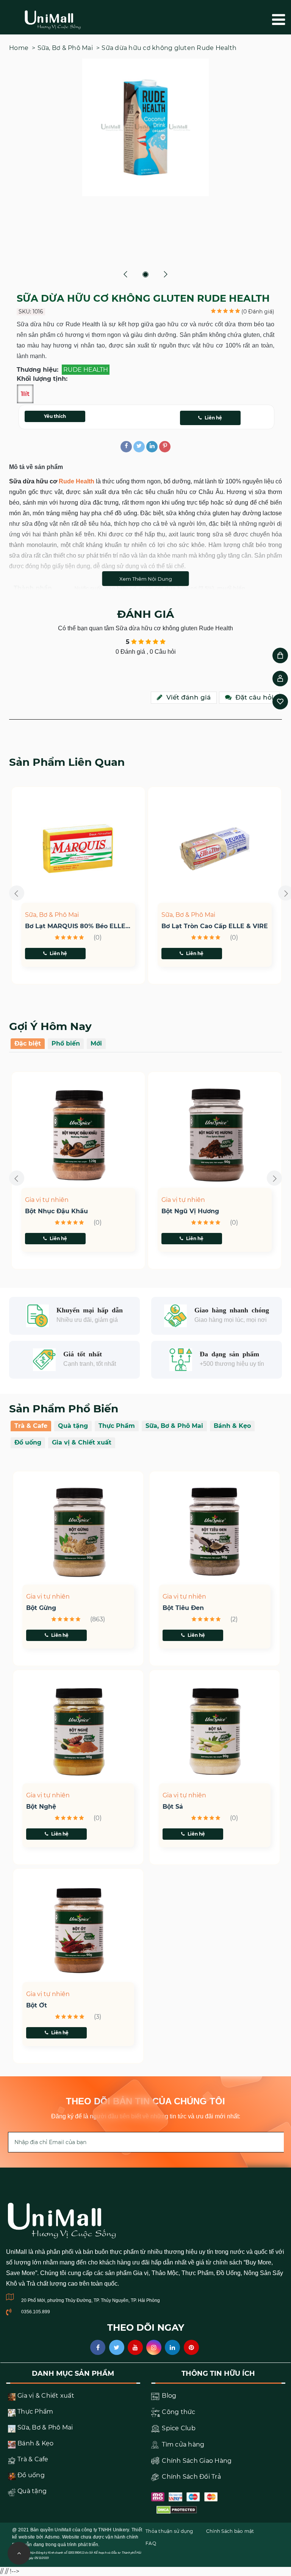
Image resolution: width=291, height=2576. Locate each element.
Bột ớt (37, 2006)
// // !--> (145, 1275)
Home (19, 48)
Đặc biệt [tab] (28, 1043)
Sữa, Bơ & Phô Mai (65, 48)
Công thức (178, 2412)
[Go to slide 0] (145, 274)
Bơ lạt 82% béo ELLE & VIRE (210, 926)
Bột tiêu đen (183, 1608)
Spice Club (178, 2428)
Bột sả (173, 1807)
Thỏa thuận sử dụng (169, 2531)
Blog (168, 2396)
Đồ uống (28, 1442)
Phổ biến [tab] (66, 1043)
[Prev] (126, 274)
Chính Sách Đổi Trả (191, 2477)
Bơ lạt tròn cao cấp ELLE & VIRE (81, 926)
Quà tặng (73, 1426)
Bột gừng (41, 1608)
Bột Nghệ (41, 1807)
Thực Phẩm (117, 1426)
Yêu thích (55, 416)
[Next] (165, 274)
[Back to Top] (19, 2553)
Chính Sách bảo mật (230, 2531)
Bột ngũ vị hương (57, 1211)
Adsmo (52, 2537)
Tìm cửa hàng (182, 2444)
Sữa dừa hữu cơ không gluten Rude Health (169, 48)
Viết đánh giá (189, 697)
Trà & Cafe (31, 1426)
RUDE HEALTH (86, 370)
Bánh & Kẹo (232, 1426)
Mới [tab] (96, 1043)
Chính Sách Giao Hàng (196, 2461)
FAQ (151, 2543)
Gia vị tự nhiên (50, 1200)
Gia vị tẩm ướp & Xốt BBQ (203, 1200)
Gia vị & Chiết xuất (82, 1442)
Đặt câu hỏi (254, 697)
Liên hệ (213, 418)
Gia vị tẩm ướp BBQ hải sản (210, 1211)
